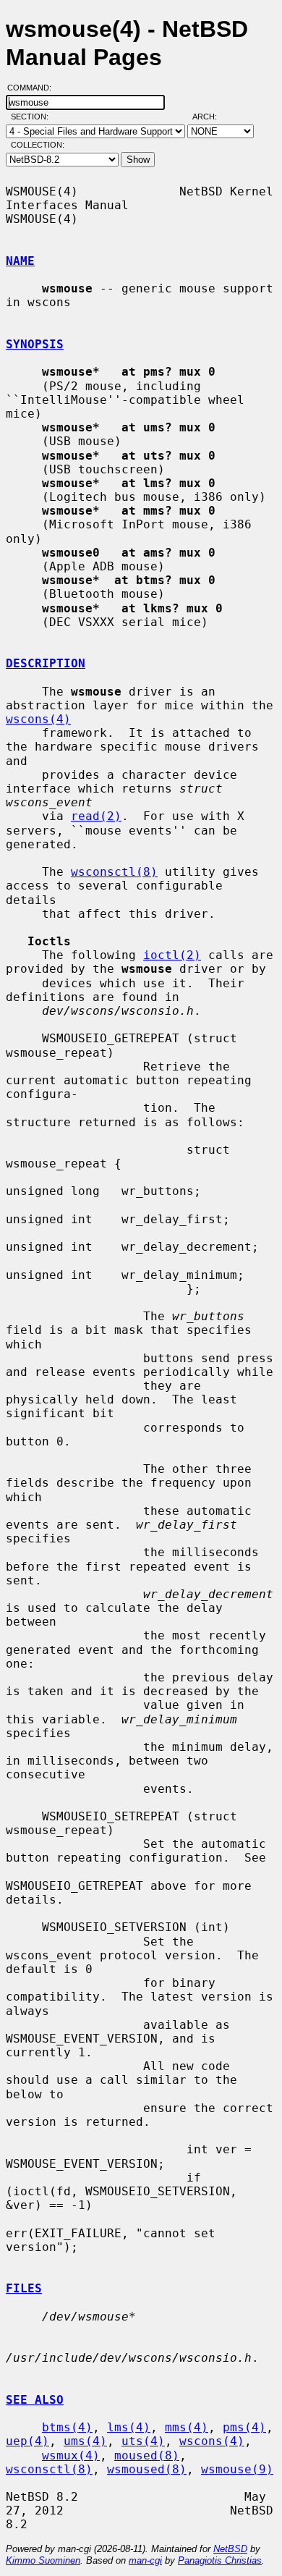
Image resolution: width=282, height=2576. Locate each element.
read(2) (96, 816)
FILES (24, 2288)
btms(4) (67, 2427)
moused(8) (147, 2455)
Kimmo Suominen (43, 2560)
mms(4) (187, 2427)
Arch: (211, 117)
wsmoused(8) (147, 2469)
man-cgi (145, 2560)
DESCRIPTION (46, 663)
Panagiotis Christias (220, 2560)
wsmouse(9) (237, 2469)
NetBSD (230, 2549)
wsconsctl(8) (114, 872)
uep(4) (27, 2441)
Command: (34, 88)
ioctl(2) (172, 955)
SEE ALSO (35, 2400)
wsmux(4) (71, 2455)
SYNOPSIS (35, 344)
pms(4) (244, 2427)
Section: (33, 117)
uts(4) (143, 2441)
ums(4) (85, 2441)
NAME (20, 261)
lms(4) (129, 2427)
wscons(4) (38, 719)
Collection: (38, 145)
